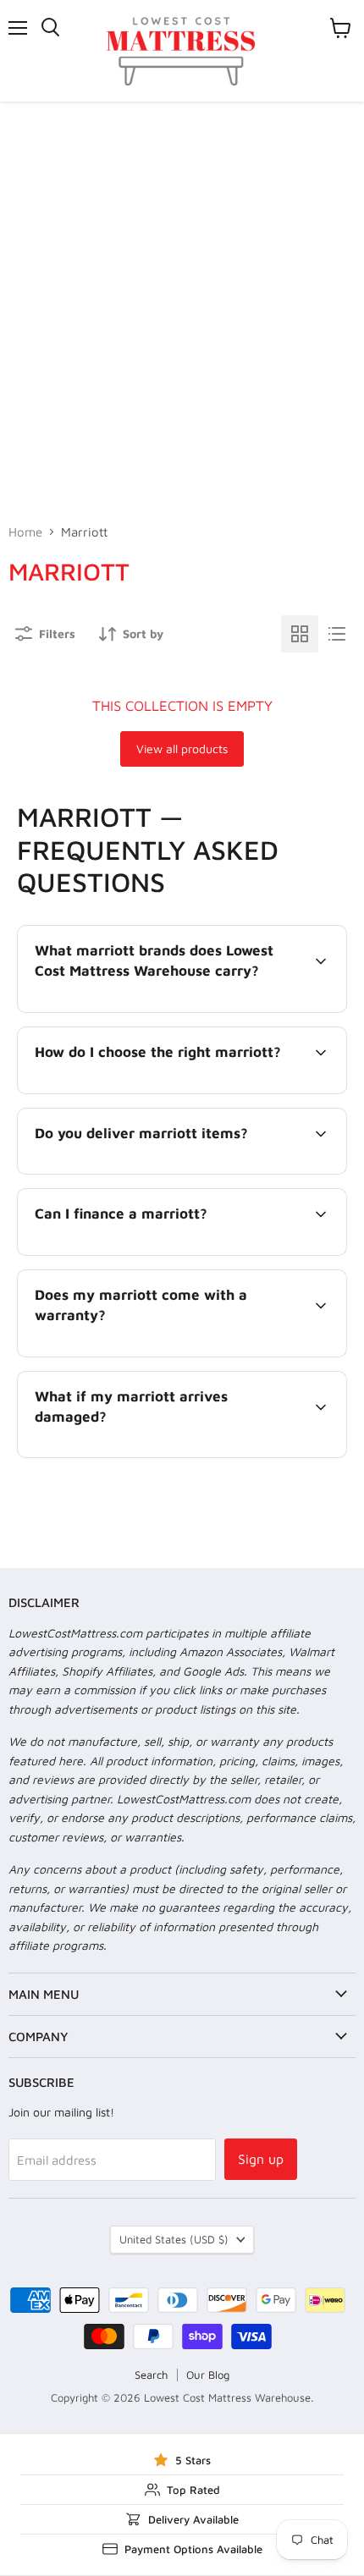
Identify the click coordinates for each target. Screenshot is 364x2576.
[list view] (337, 634)
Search (151, 2375)
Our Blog (208, 2375)
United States (174, 2239)
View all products (182, 749)
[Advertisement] (182, 292)
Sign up (261, 2159)
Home (25, 532)
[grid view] (300, 634)
